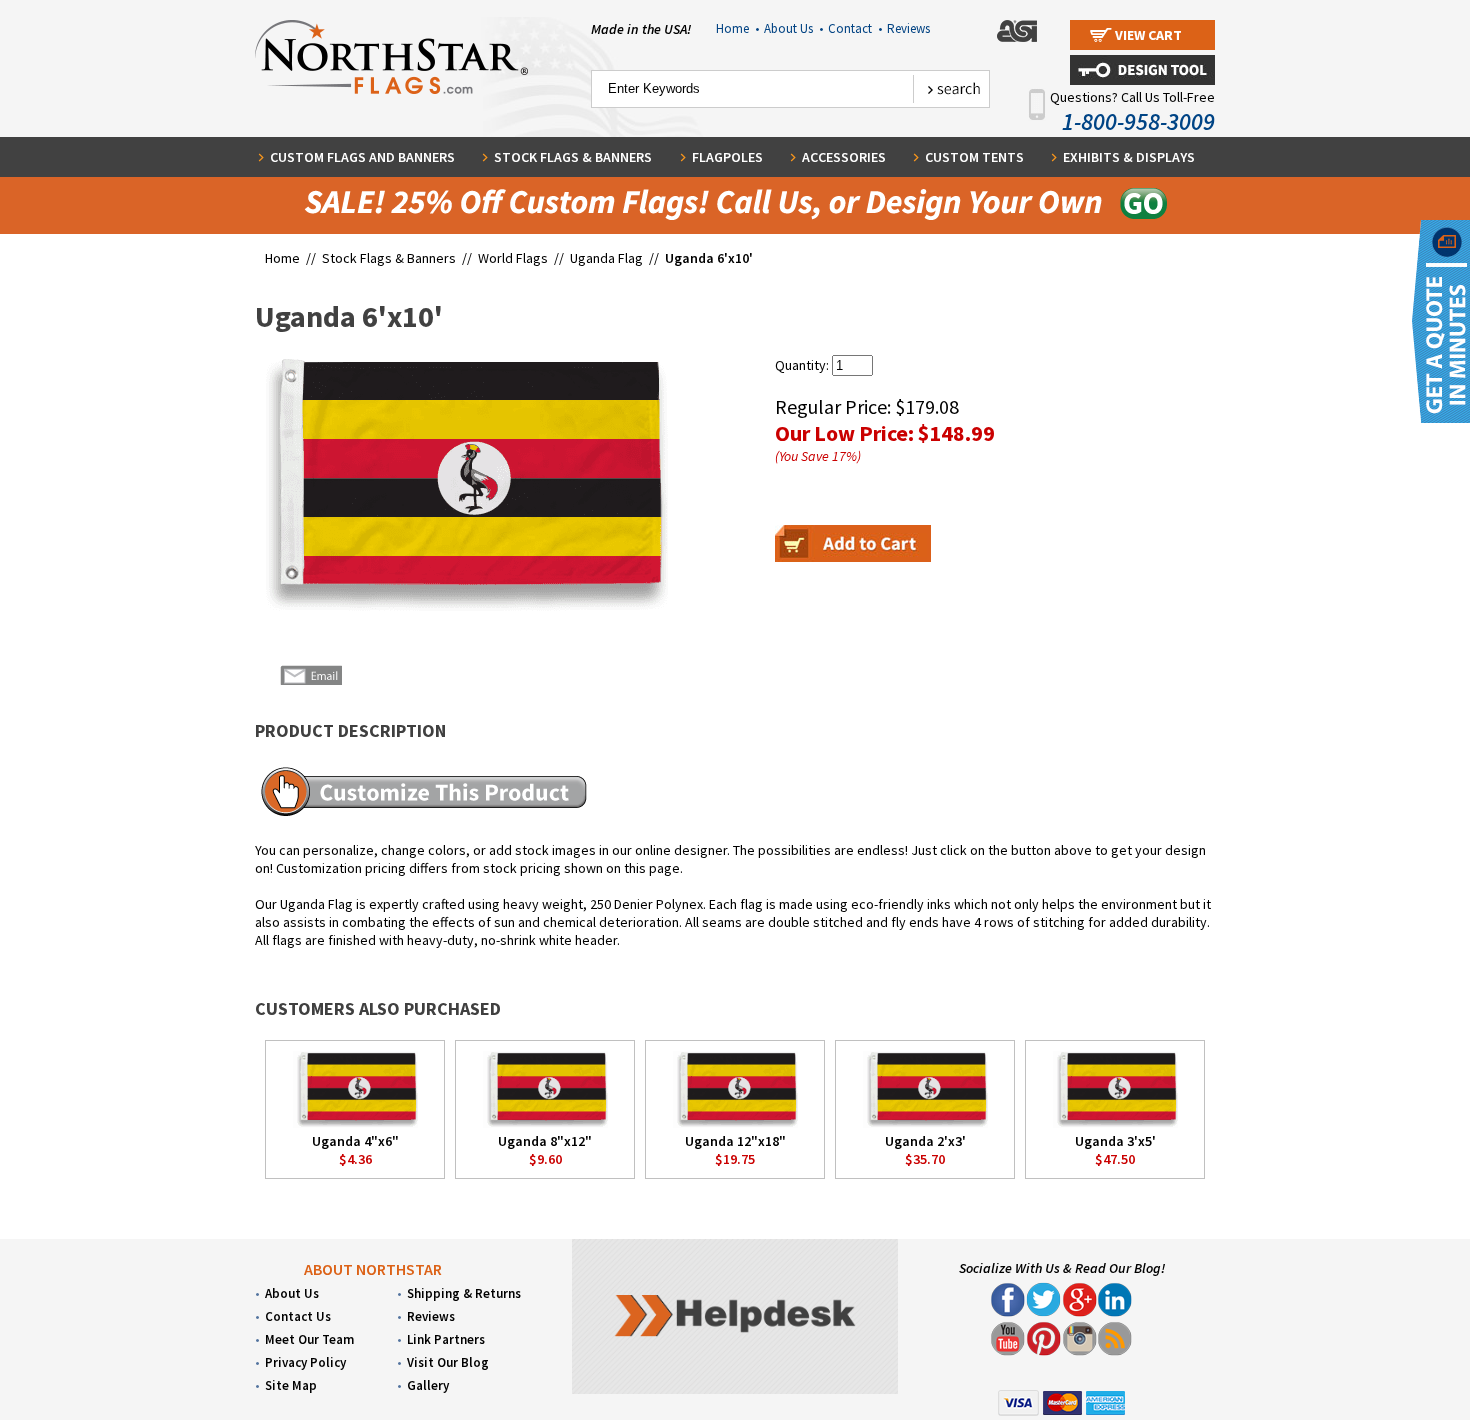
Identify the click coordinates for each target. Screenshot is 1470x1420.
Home (737, 28)
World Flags (513, 258)
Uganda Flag (606, 258)
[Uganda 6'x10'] (461, 483)
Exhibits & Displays (1129, 157)
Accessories (844, 157)
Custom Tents (974, 157)
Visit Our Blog (448, 1362)
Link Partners (446, 1339)
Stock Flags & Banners (573, 157)
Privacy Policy (305, 1362)
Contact (855, 28)
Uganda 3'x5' (1115, 1141)
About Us (793, 28)
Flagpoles (727, 157)
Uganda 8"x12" (545, 1141)
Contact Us (298, 1316)
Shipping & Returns (464, 1293)
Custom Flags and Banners (362, 157)
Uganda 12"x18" (735, 1141)
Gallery (428, 1385)
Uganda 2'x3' (925, 1141)
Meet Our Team (309, 1339)
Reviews (908, 28)
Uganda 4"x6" (355, 1141)
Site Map (291, 1385)
